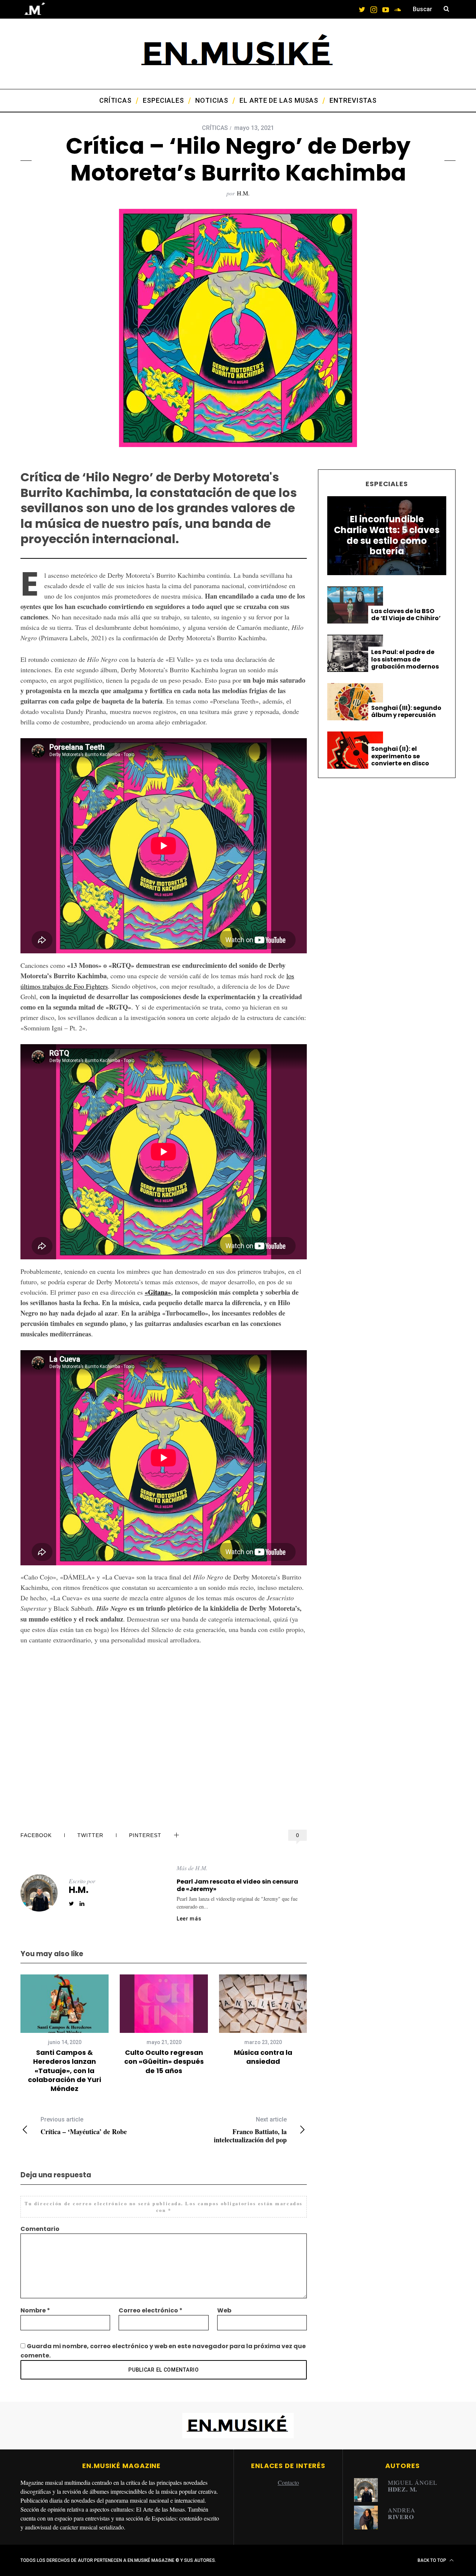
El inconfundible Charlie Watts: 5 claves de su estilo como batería (387, 535)
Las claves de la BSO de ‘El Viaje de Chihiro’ (406, 615)
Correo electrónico (151, 2310)
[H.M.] (369, 2490)
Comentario (40, 2229)
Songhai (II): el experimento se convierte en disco (400, 756)
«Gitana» (158, 1292)
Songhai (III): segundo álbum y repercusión (406, 711)
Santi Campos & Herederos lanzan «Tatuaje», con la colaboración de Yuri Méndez (65, 2070)
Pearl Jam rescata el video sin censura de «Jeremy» (237, 1885)
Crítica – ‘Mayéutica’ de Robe (84, 2126)
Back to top (432, 2560)
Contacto (288, 2482)
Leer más (189, 1919)
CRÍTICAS (215, 128)
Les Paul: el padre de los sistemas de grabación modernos (405, 659)
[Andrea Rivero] (369, 2518)
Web (224, 2310)
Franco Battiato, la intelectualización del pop (250, 2130)
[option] (65, 2034)
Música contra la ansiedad (263, 2057)
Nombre (35, 2310)
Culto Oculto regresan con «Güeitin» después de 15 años (164, 2062)
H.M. (243, 193)
